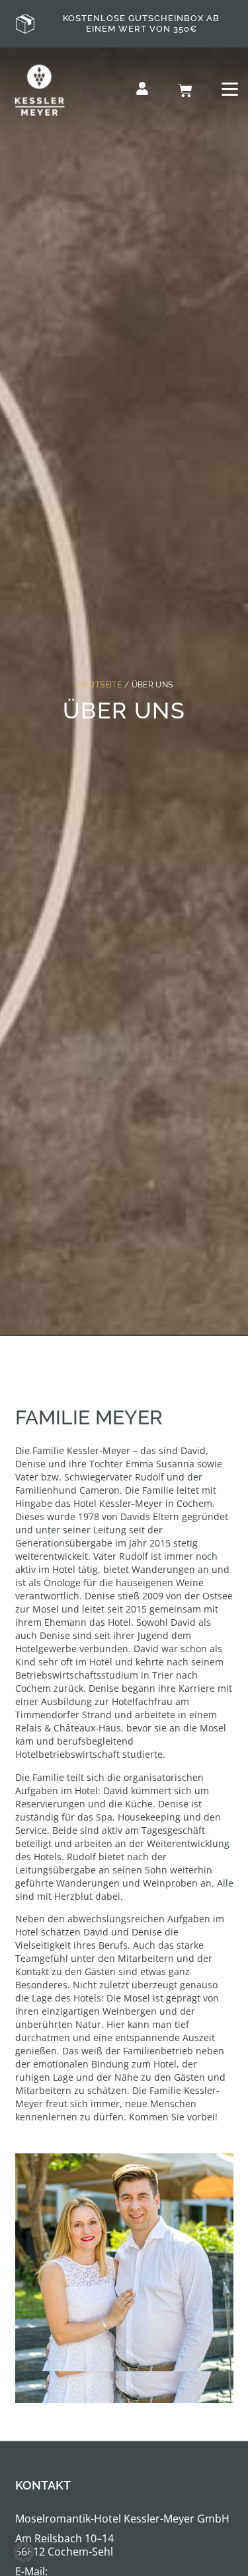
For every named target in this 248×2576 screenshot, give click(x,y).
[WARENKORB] (185, 90)
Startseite (98, 685)
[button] (24, 2552)
